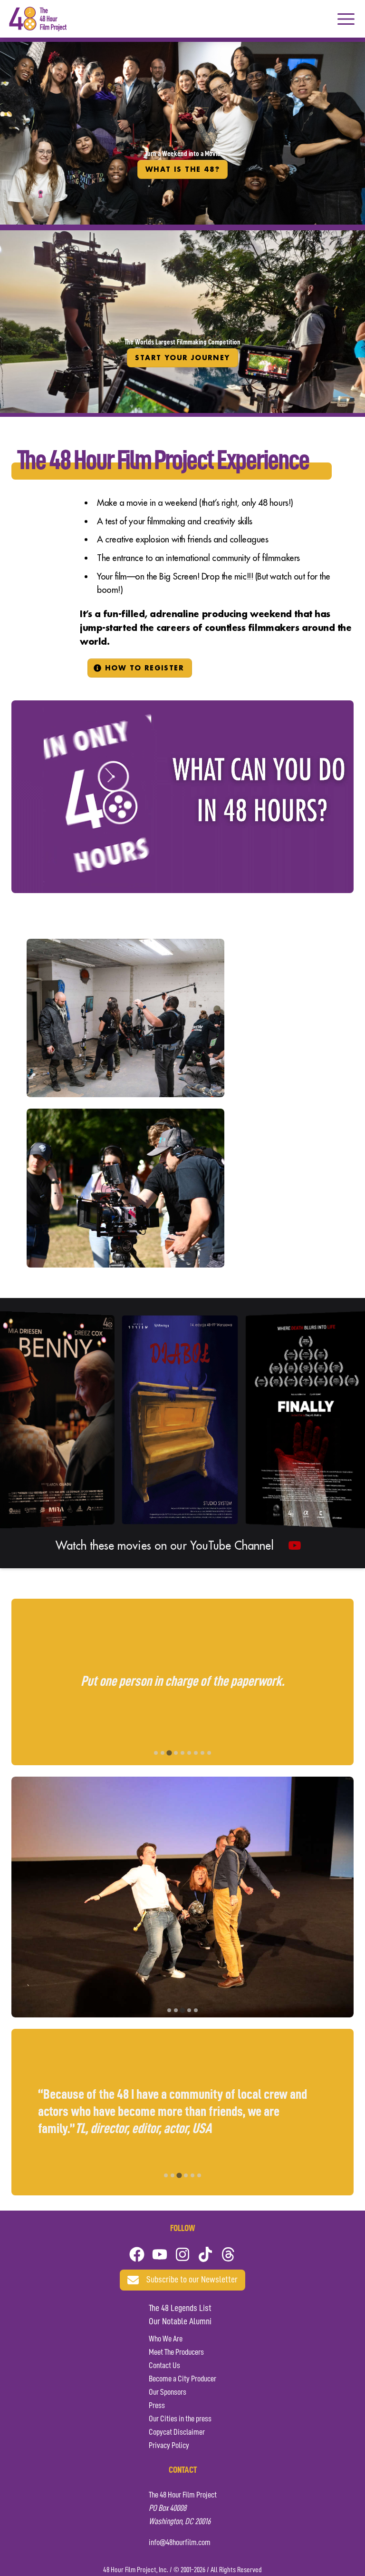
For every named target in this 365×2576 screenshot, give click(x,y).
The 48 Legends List (180, 2309)
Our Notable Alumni (180, 2322)
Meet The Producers (176, 2352)
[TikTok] (205, 2254)
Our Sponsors (168, 2392)
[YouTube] (160, 2254)
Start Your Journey (182, 358)
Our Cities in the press (180, 2419)
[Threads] (228, 2254)
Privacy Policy (169, 2446)
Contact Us (164, 2366)
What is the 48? (182, 169)
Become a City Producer (182, 2379)
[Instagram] (182, 2254)
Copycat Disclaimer (177, 2432)
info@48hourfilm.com (180, 2543)
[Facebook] (137, 2254)
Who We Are (166, 2339)
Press (157, 2406)
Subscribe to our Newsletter (192, 2280)
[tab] (156, 1753)
